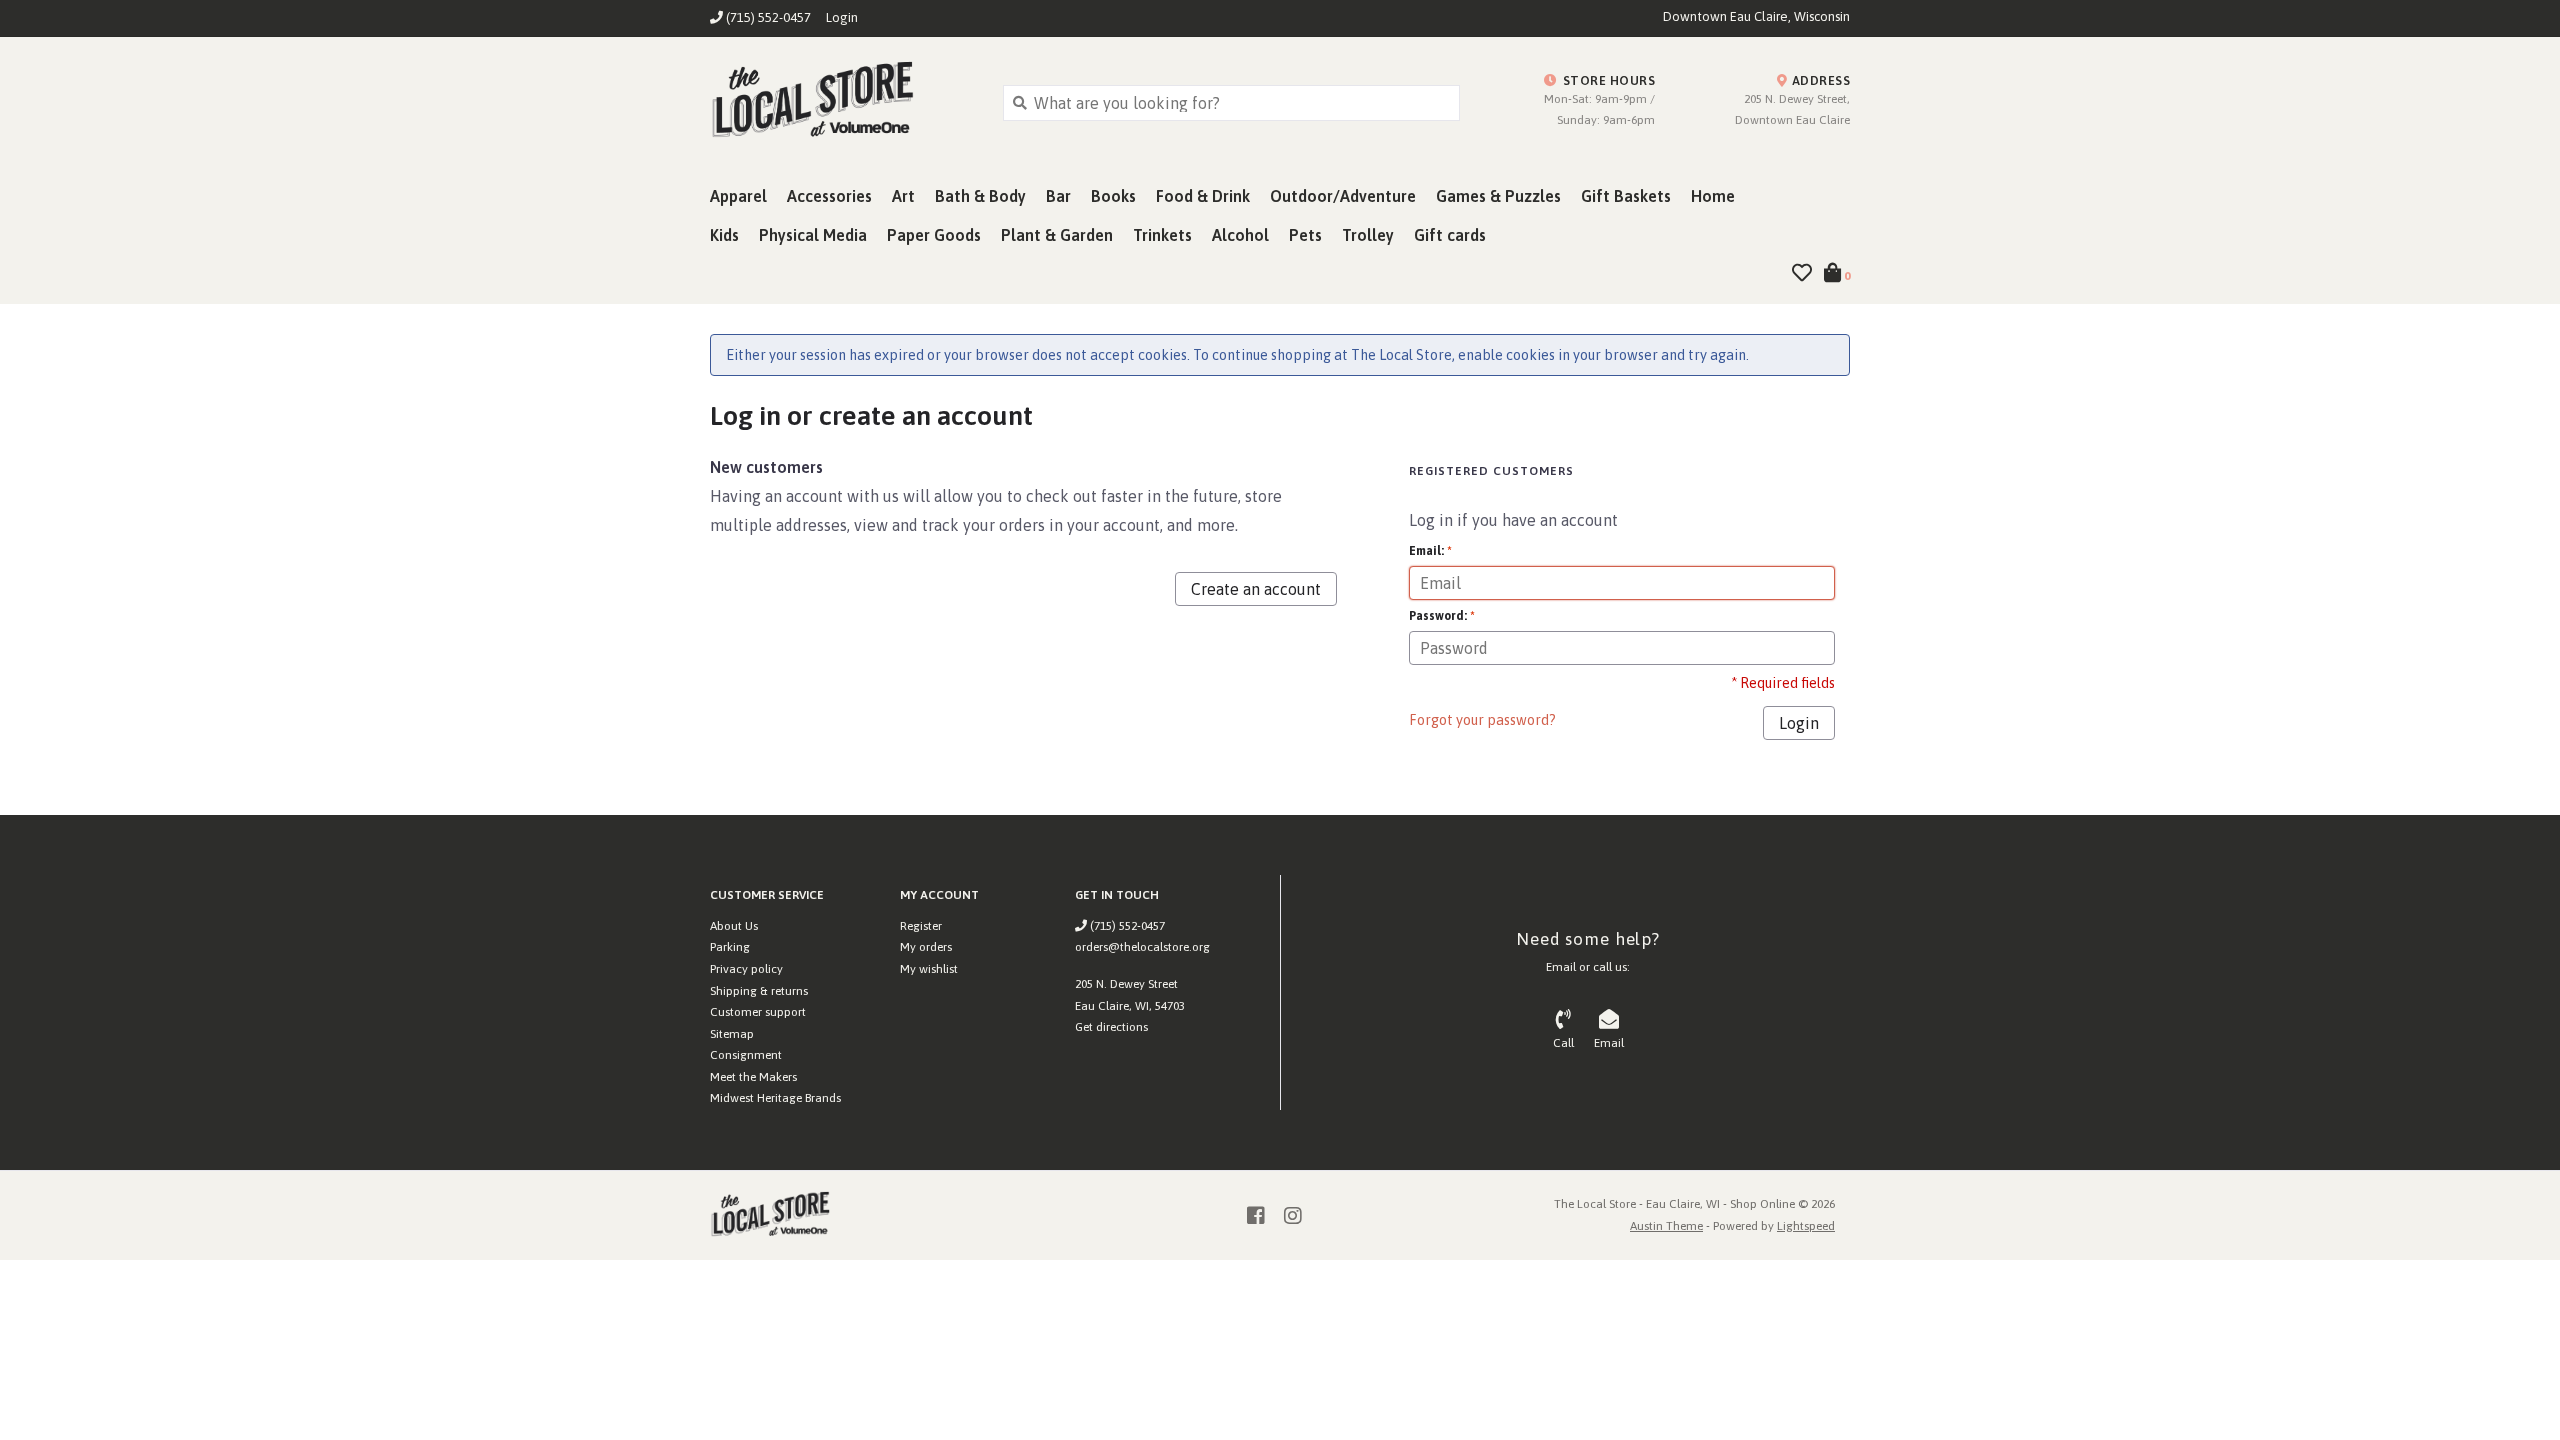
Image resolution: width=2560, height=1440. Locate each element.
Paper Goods (934, 235)
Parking (730, 947)
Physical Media (813, 235)
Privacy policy (746, 969)
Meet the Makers (753, 1077)
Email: (1430, 551)
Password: (1442, 616)
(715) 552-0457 (1126, 926)
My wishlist (929, 969)
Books (1113, 196)
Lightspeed (1806, 1226)
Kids (724, 235)
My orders (926, 947)
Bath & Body (980, 196)
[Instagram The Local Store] (1293, 1216)
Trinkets (1162, 235)
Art (903, 196)
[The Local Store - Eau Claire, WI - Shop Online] (841, 102)
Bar (1058, 196)
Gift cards (1450, 235)
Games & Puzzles (1498, 196)
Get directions (1111, 1027)
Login (842, 17)
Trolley (1368, 235)
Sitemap (732, 1034)
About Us (734, 926)
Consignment (746, 1055)
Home (1713, 196)
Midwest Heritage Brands (775, 1098)
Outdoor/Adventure (1343, 196)
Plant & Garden (1057, 235)
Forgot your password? (1482, 720)
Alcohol (1240, 235)
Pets (1305, 235)
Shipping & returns (759, 991)
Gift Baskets (1626, 196)
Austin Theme (1666, 1226)
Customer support (758, 1012)
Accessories (829, 196)
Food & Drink (1203, 196)
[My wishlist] (1802, 274)
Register (921, 926)
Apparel (738, 196)
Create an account (1256, 589)
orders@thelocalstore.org (1142, 947)
